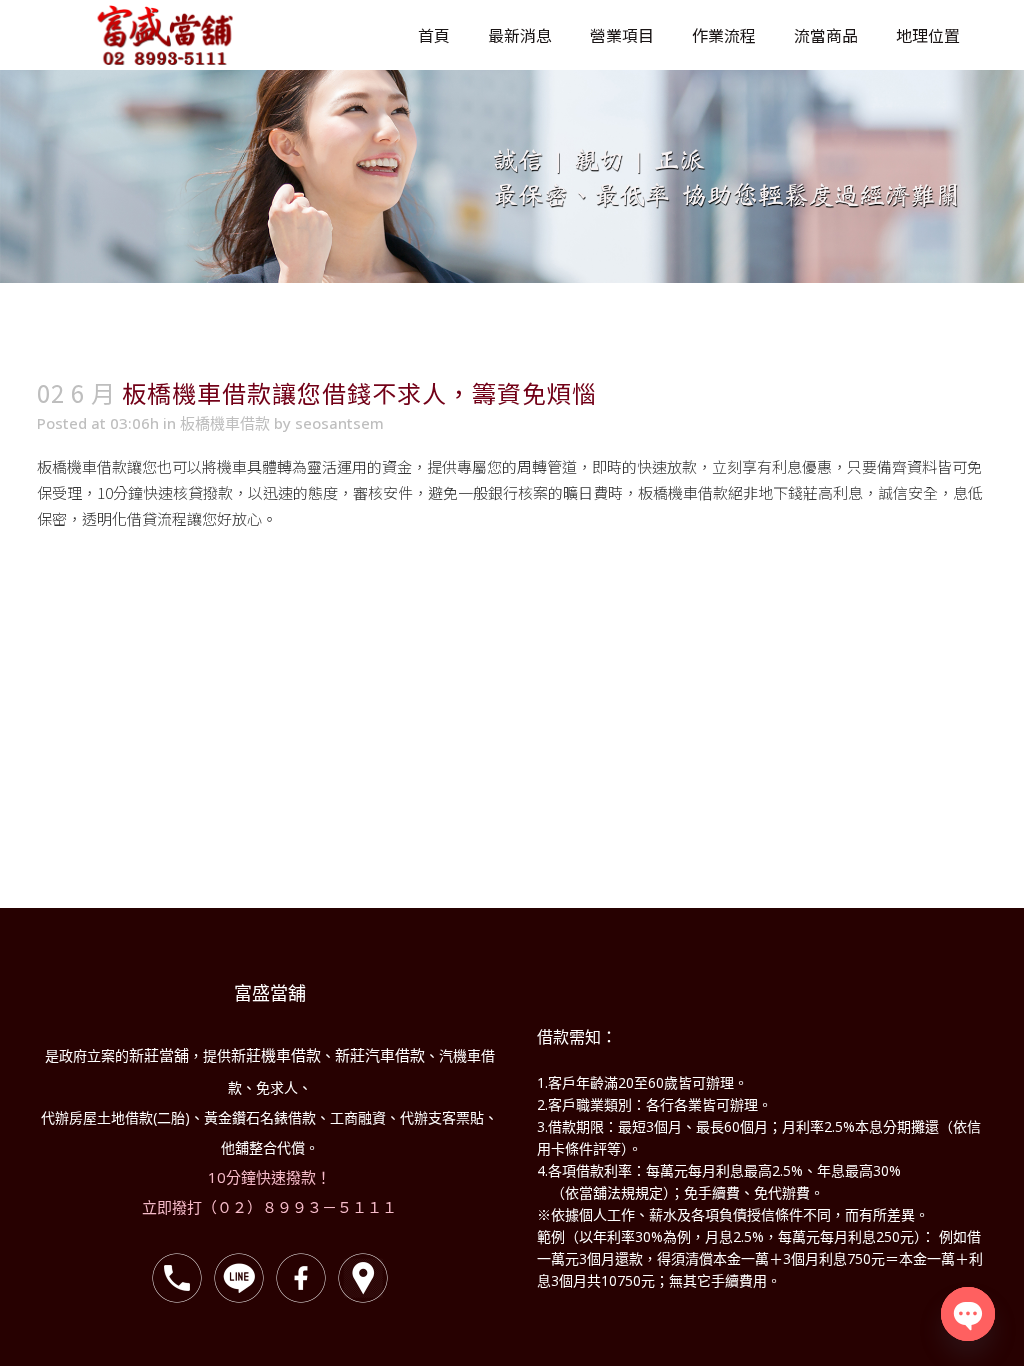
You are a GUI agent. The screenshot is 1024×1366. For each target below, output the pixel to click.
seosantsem (339, 423)
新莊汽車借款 (380, 1055)
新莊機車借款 (276, 1055)
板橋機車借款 (225, 423)
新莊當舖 (159, 1055)
